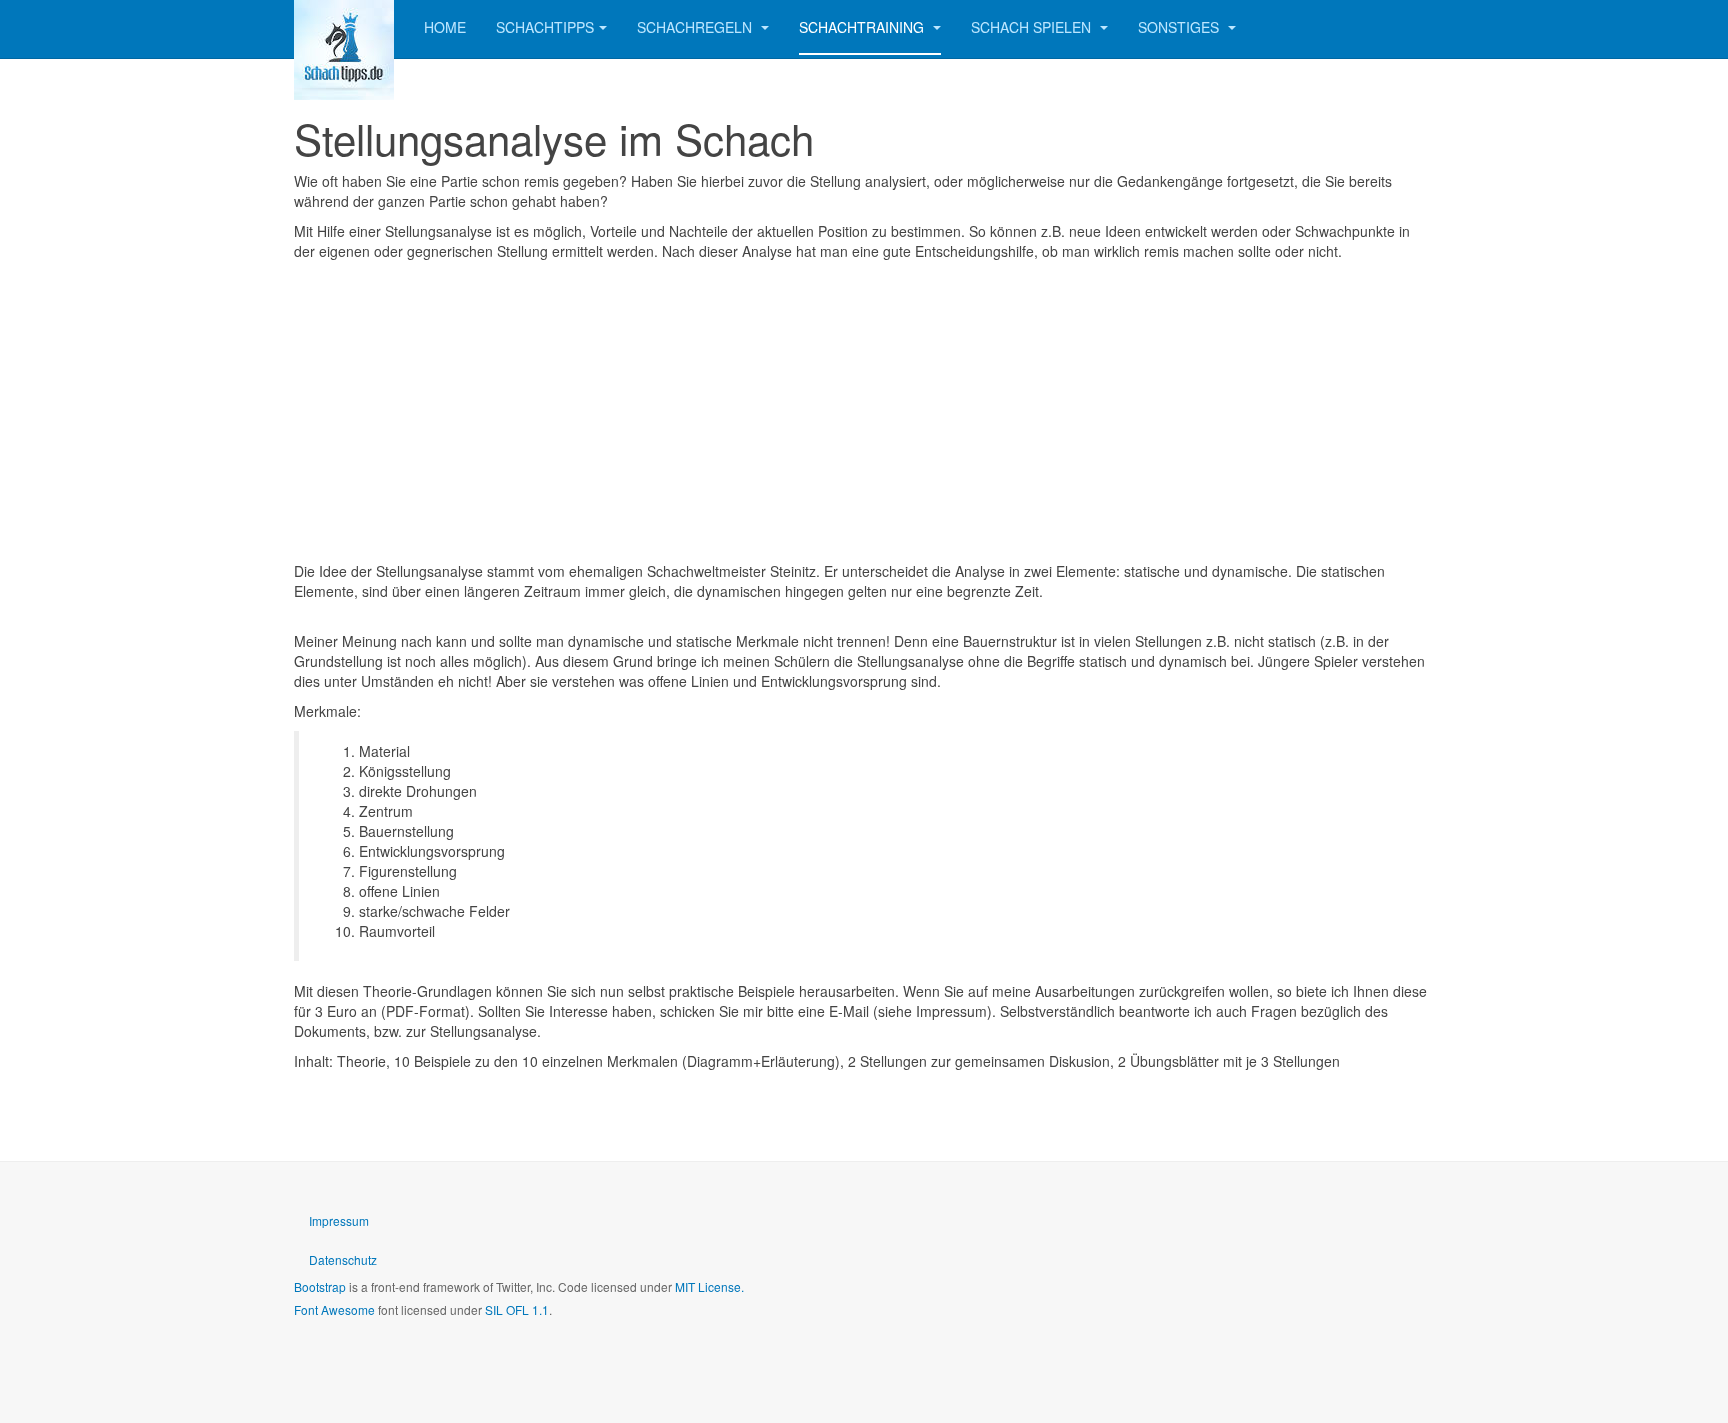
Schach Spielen (1033, 27)
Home (445, 27)
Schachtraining (863, 27)
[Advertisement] (864, 411)
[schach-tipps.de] (344, 27)
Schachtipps (545, 27)
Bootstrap (320, 1286)
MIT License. (709, 1286)
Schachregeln (696, 27)
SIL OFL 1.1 (517, 1309)
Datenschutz (343, 1259)
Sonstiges (1180, 27)
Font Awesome (334, 1309)
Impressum (339, 1220)
